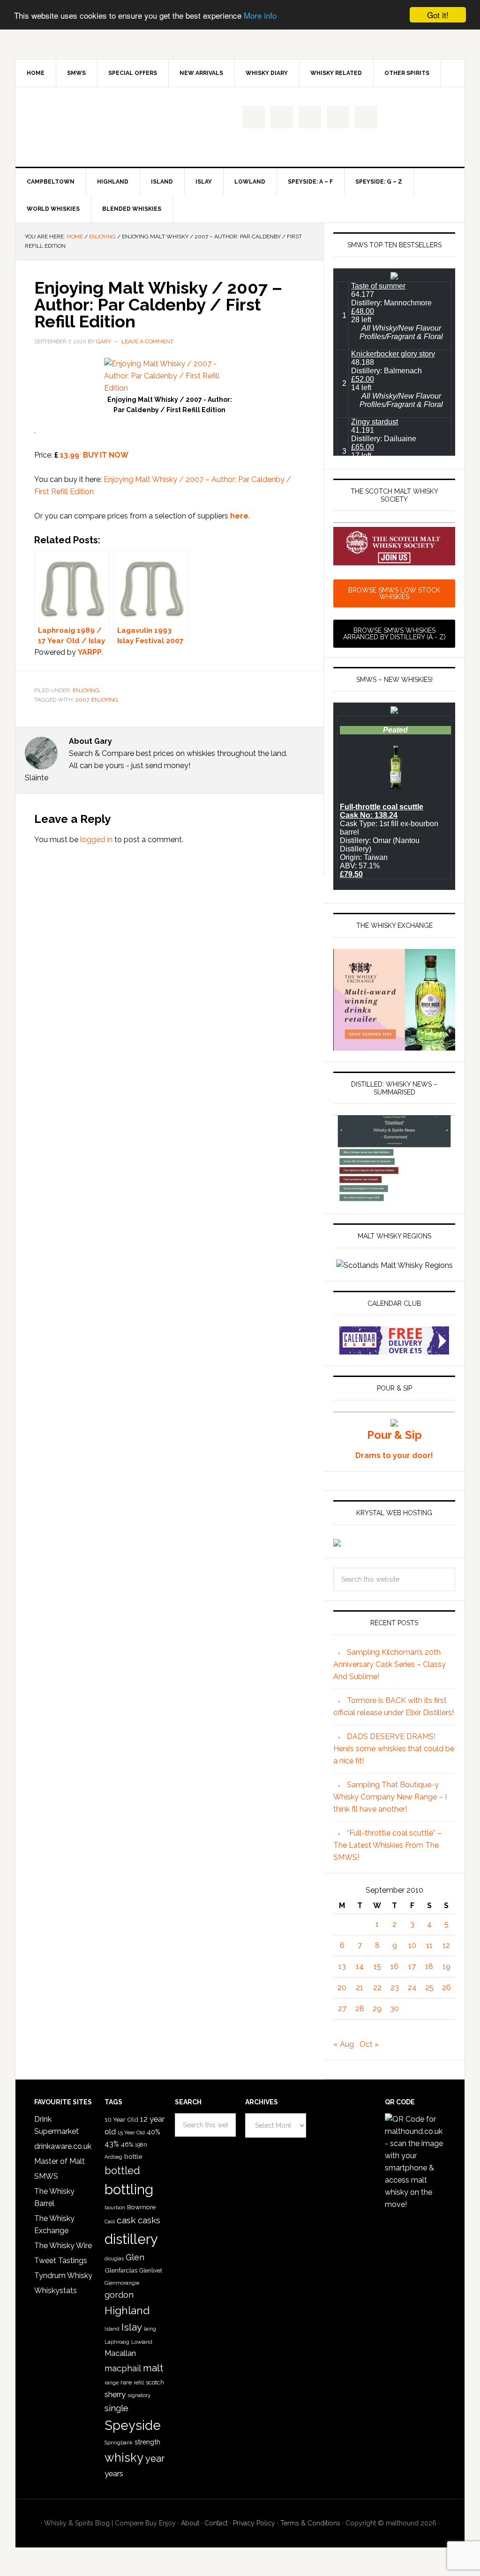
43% (112, 2144)
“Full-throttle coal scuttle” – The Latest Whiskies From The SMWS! (387, 1845)
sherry (115, 2394)
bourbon (115, 2208)
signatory (139, 2395)
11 (429, 1945)
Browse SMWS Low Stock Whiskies (394, 593)
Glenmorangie (122, 2283)
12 (446, 1945)
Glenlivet (151, 2271)
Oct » (369, 2044)
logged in (96, 840)
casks (149, 2220)
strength (147, 2442)
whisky (124, 2458)
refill (139, 2383)
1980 (141, 2145)
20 (342, 1988)
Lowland (142, 2342)
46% (127, 2144)
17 (412, 1966)
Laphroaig (117, 2342)
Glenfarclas (121, 2270)
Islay (132, 2327)
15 (377, 1966)
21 (360, 1988)
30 (394, 2009)
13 (342, 1966)
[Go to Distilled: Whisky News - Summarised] (394, 1198)
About (190, 2523)
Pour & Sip (394, 1435)
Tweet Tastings (61, 2261)
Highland (127, 2310)
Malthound (95, 127)
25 (429, 1988)
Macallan (120, 2353)
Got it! (438, 15)
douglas (114, 2259)
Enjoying (86, 690)
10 (412, 1945)
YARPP (90, 652)
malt (153, 2368)
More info (260, 15)
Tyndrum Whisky (63, 2276)
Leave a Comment (147, 341)
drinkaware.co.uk (63, 2146)
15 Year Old (131, 2132)
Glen (135, 2257)
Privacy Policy (254, 2523)
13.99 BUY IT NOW (94, 455)
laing (150, 2329)
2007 (82, 700)
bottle (133, 2156)
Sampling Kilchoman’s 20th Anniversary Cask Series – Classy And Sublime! (390, 1664)
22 (377, 1988)
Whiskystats (56, 2291)
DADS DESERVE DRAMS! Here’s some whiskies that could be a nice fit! (394, 1749)
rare (126, 2382)
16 (394, 1966)
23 (395, 1988)
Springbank (119, 2443)
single (116, 2408)
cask (126, 2220)
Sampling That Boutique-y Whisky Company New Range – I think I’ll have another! (390, 1797)
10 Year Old (121, 2119)
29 (377, 2009)
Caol (110, 2221)
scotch (155, 2382)
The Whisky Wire (63, 2246)
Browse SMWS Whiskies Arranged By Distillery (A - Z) (394, 634)
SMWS (46, 2176)
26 (446, 1988)
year (155, 2458)
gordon (119, 2295)
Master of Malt (60, 2161)
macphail (123, 2368)
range (112, 2383)
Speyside (133, 2425)
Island (112, 2329)
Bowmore (141, 2207)
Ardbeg (113, 2157)
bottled (122, 2171)
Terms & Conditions (310, 2523)
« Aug (344, 2044)
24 (412, 1988)
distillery (131, 2239)
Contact (216, 2523)
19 (446, 1966)
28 (360, 2009)
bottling (129, 2190)
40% (154, 2132)
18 (429, 1966)
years (114, 2473)
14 (360, 1966)
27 (342, 2009)
